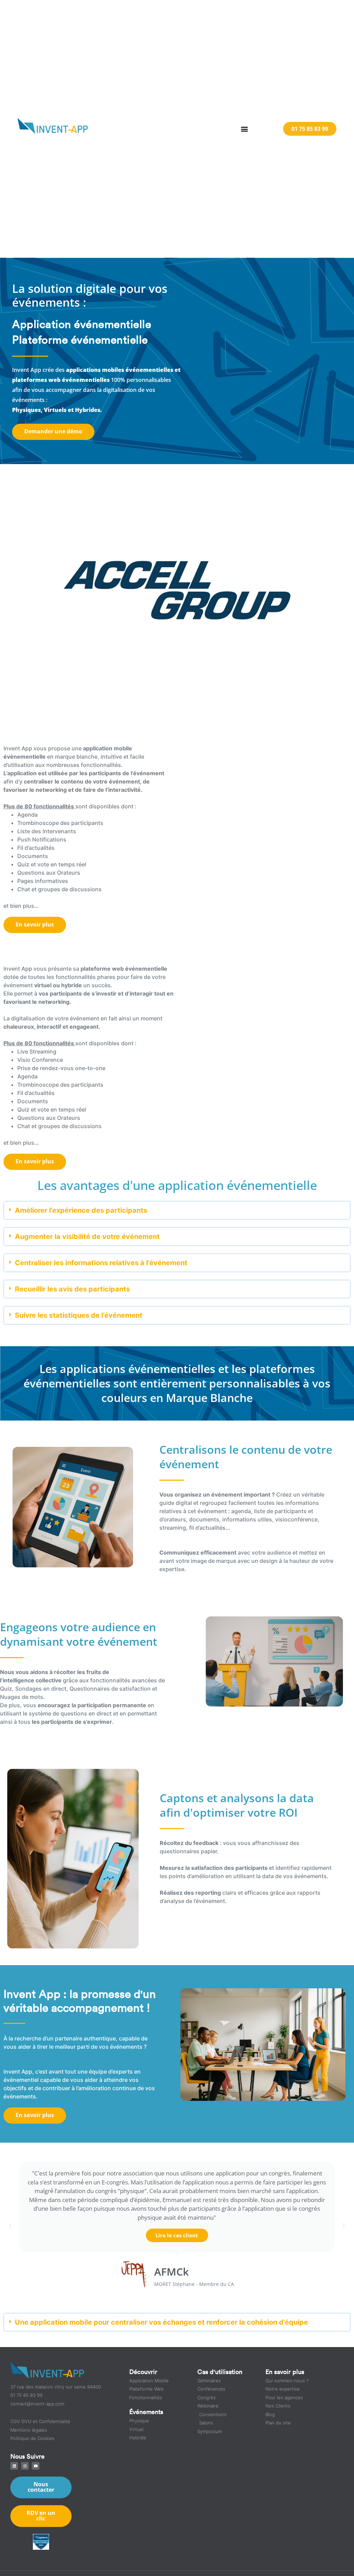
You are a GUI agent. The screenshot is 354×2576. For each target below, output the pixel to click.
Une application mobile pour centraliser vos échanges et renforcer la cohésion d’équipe (161, 2322)
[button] (244, 129)
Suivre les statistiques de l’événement (79, 1315)
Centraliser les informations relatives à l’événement (101, 1263)
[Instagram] (25, 2466)
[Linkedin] (14, 2466)
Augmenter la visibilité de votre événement (87, 1237)
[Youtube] (36, 2466)
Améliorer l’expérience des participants (81, 1210)
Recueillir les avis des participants (72, 1289)
